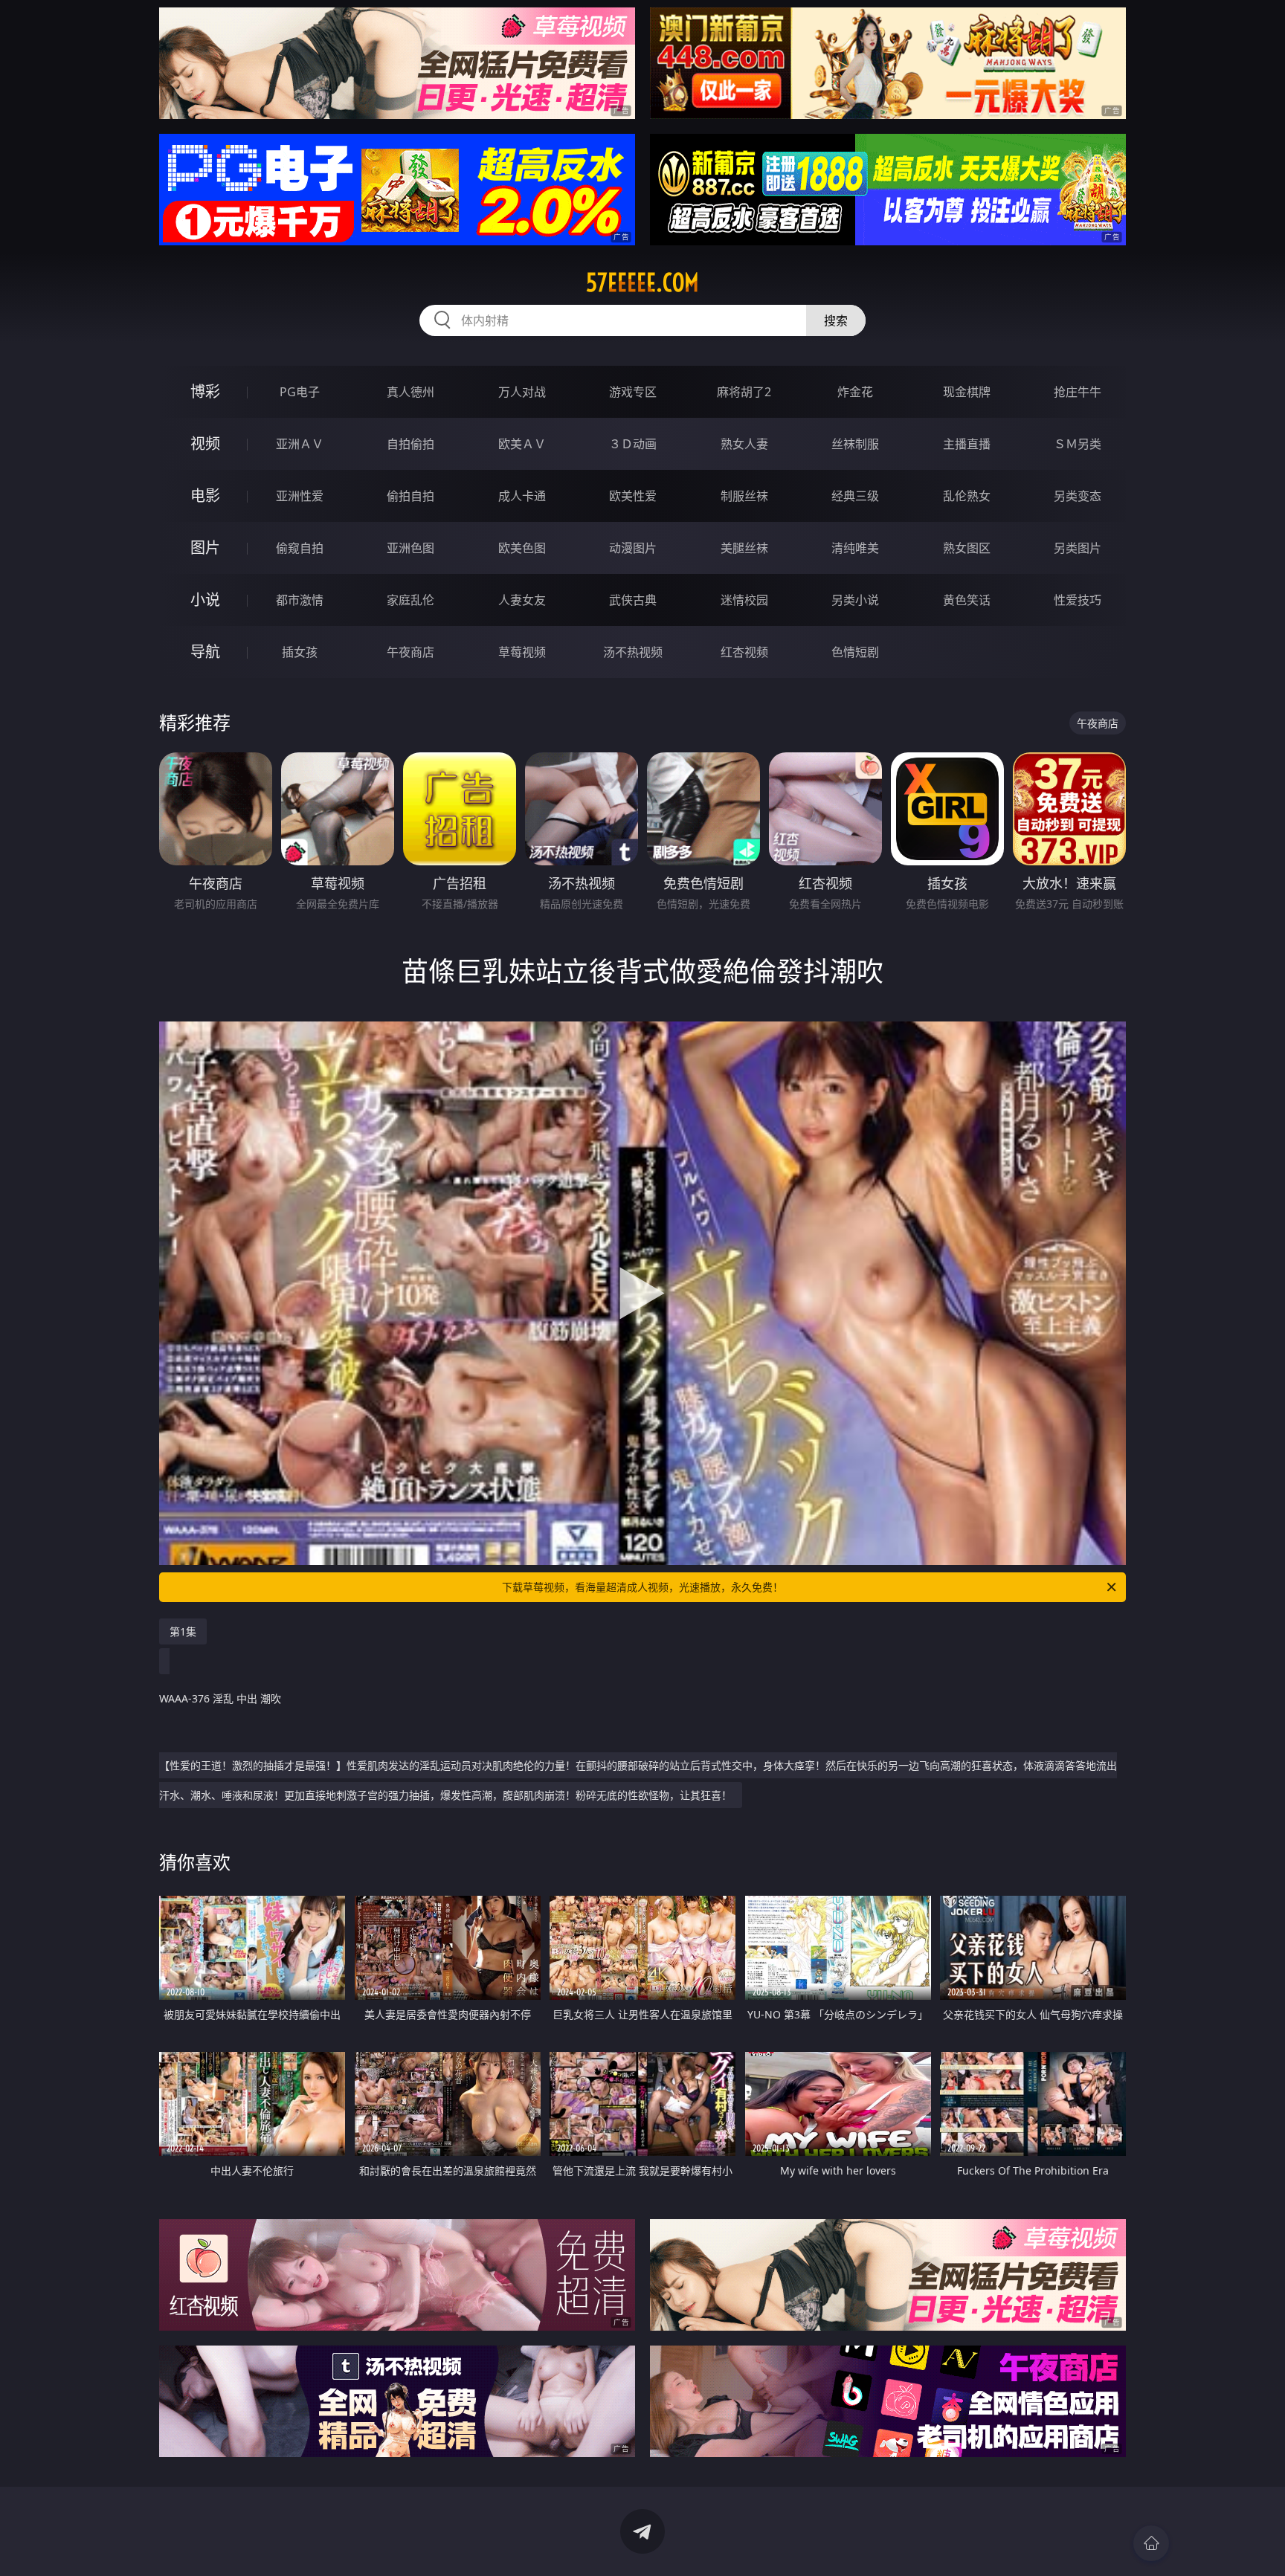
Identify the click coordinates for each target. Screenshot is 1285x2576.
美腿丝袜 (744, 548)
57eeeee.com (642, 283)
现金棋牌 (967, 392)
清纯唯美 (855, 548)
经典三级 (855, 496)
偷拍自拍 (410, 496)
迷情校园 (744, 600)
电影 (205, 495)
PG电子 (300, 392)
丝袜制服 (855, 444)
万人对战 (522, 392)
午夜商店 (410, 652)
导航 (205, 652)
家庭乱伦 (410, 600)
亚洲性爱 (300, 496)
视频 (205, 443)
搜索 (836, 320)
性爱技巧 (1078, 600)
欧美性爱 (633, 496)
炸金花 (855, 392)
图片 (205, 548)
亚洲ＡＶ (300, 444)
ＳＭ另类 (1078, 444)
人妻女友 (522, 600)
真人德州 (410, 392)
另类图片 (1078, 548)
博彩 (205, 391)
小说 (205, 600)
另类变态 (1078, 496)
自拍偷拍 (410, 444)
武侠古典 (633, 600)
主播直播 (967, 444)
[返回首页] (1151, 2543)
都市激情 (300, 600)
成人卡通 (522, 496)
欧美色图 (522, 548)
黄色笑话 (967, 600)
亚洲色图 (410, 548)
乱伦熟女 (967, 496)
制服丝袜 (744, 496)
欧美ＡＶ (522, 444)
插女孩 (300, 652)
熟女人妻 (744, 444)
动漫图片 (633, 548)
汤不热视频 (633, 652)
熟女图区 (967, 548)
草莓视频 (522, 652)
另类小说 (855, 600)
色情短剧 (855, 652)
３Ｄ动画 (633, 444)
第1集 (183, 1631)
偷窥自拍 (300, 548)
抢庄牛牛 (1078, 392)
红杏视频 (744, 652)
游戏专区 (633, 392)
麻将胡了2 (744, 392)
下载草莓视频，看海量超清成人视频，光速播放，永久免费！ (642, 1587)
